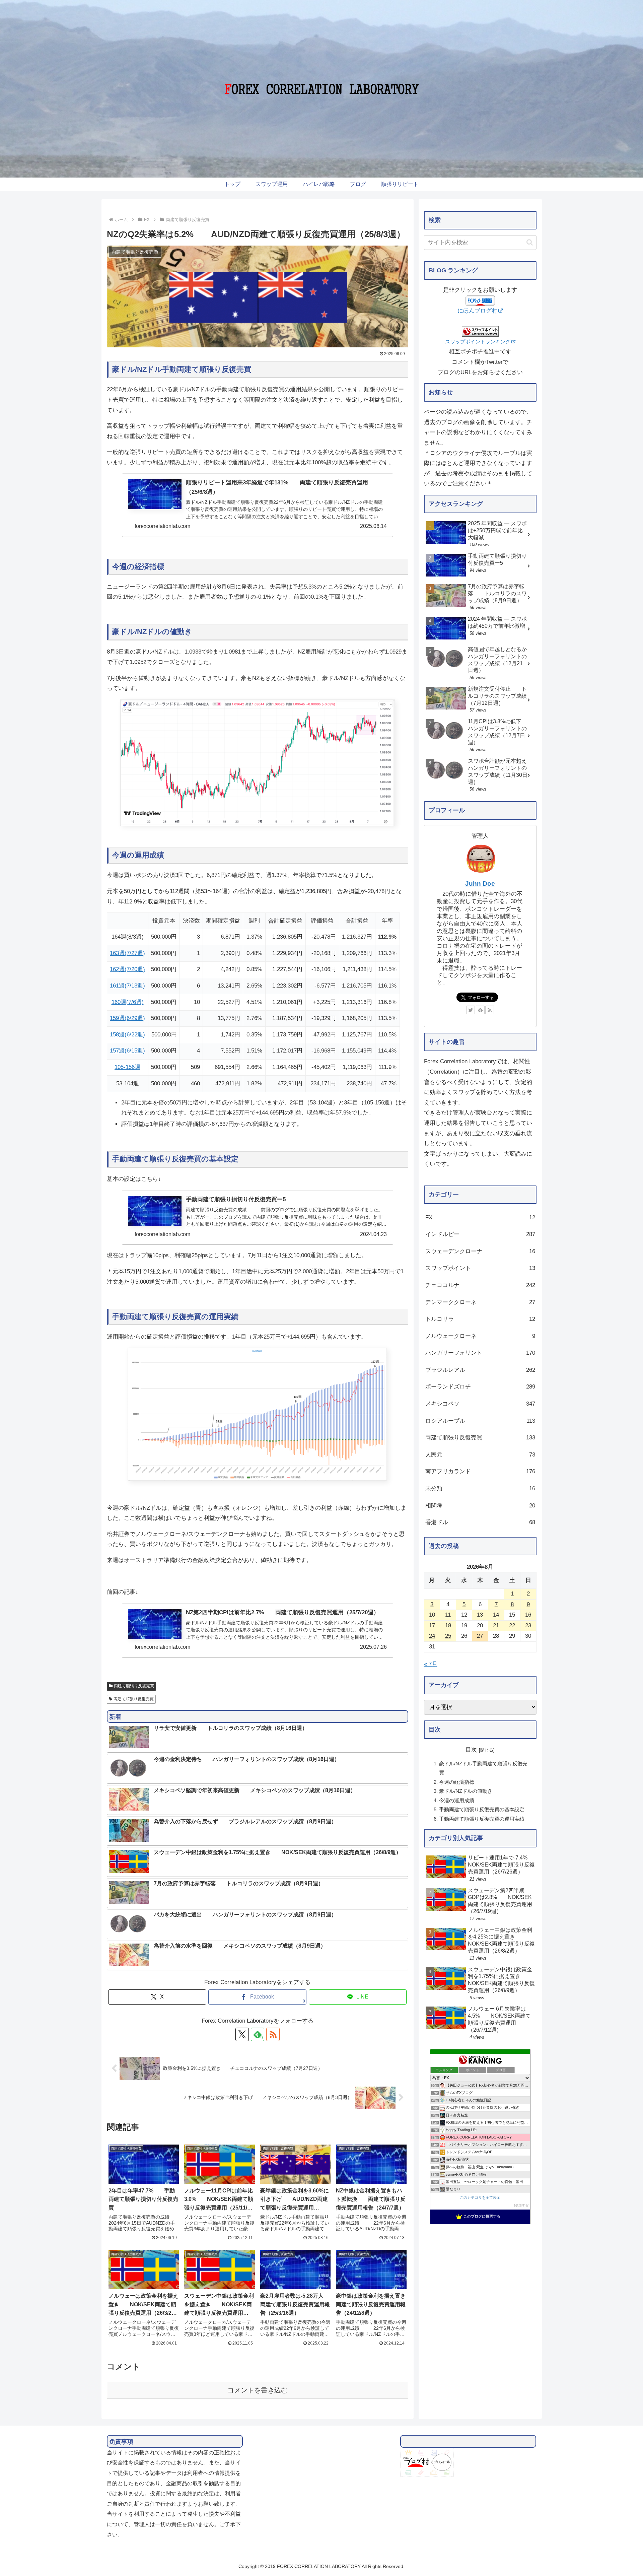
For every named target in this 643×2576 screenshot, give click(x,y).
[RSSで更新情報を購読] (273, 2034)
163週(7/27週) (127, 953)
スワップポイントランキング (478, 342)
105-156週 (127, 1067)
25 (448, 1636)
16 (528, 1615)
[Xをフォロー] (242, 2034)
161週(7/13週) (127, 986)
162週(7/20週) (127, 969)
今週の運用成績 (457, 1800)
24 (432, 1636)
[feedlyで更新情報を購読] (480, 1010)
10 (432, 1615)
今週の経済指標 (457, 1782)
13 (480, 1615)
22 (512, 1625)
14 (496, 1615)
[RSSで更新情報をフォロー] (490, 1010)
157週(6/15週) (127, 1051)
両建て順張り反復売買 (134, 1686)
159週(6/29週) (127, 1018)
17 (432, 1625)
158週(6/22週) (127, 1035)
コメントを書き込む (258, 2390)
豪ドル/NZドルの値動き (466, 1791)
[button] (530, 242)
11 (448, 1615)
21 (496, 1625)
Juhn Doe (480, 884)
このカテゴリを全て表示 (480, 2197)
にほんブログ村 (477, 311)
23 (528, 1625)
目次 (471, 1750)
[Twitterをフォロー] (471, 1010)
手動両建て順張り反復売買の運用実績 (482, 1819)
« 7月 (431, 1664)
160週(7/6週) (128, 1002)
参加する (522, 2205)
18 (448, 1625)
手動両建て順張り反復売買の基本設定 (482, 1809)
